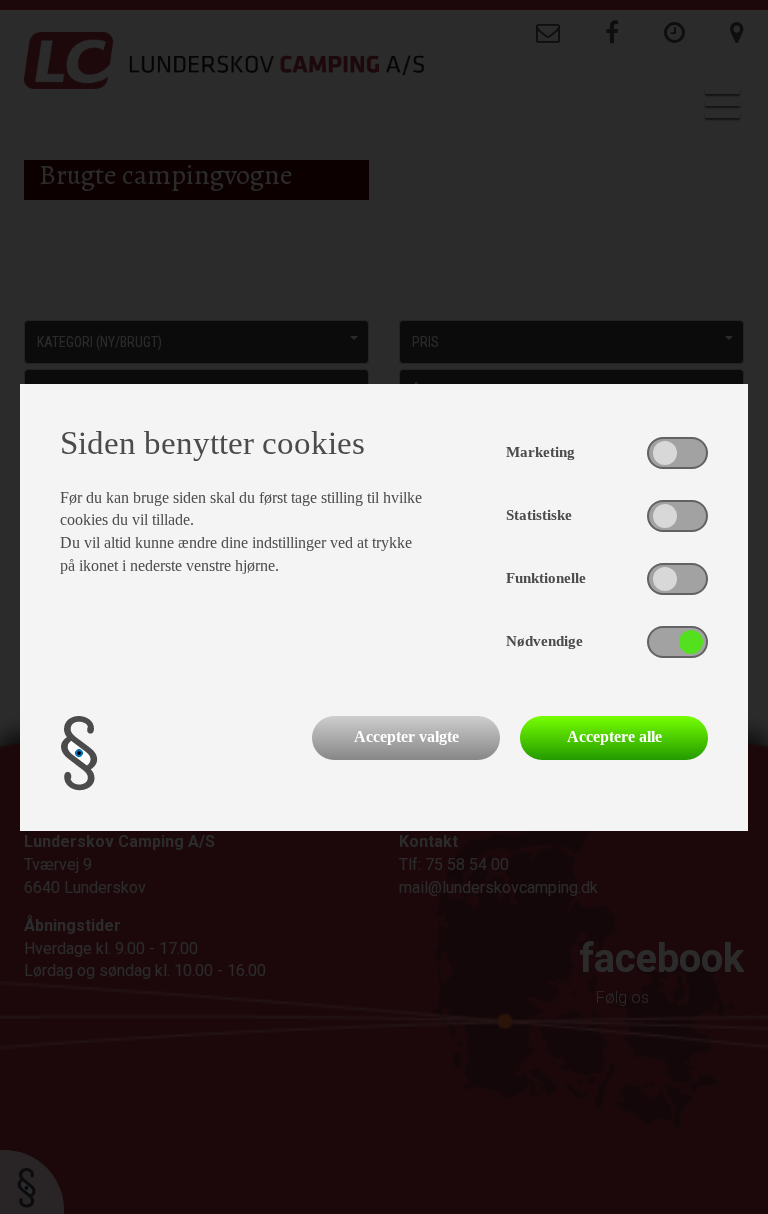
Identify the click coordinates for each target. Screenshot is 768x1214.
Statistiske (539, 515)
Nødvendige (544, 641)
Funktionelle (546, 578)
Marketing (540, 452)
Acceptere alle (614, 736)
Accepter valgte (406, 736)
